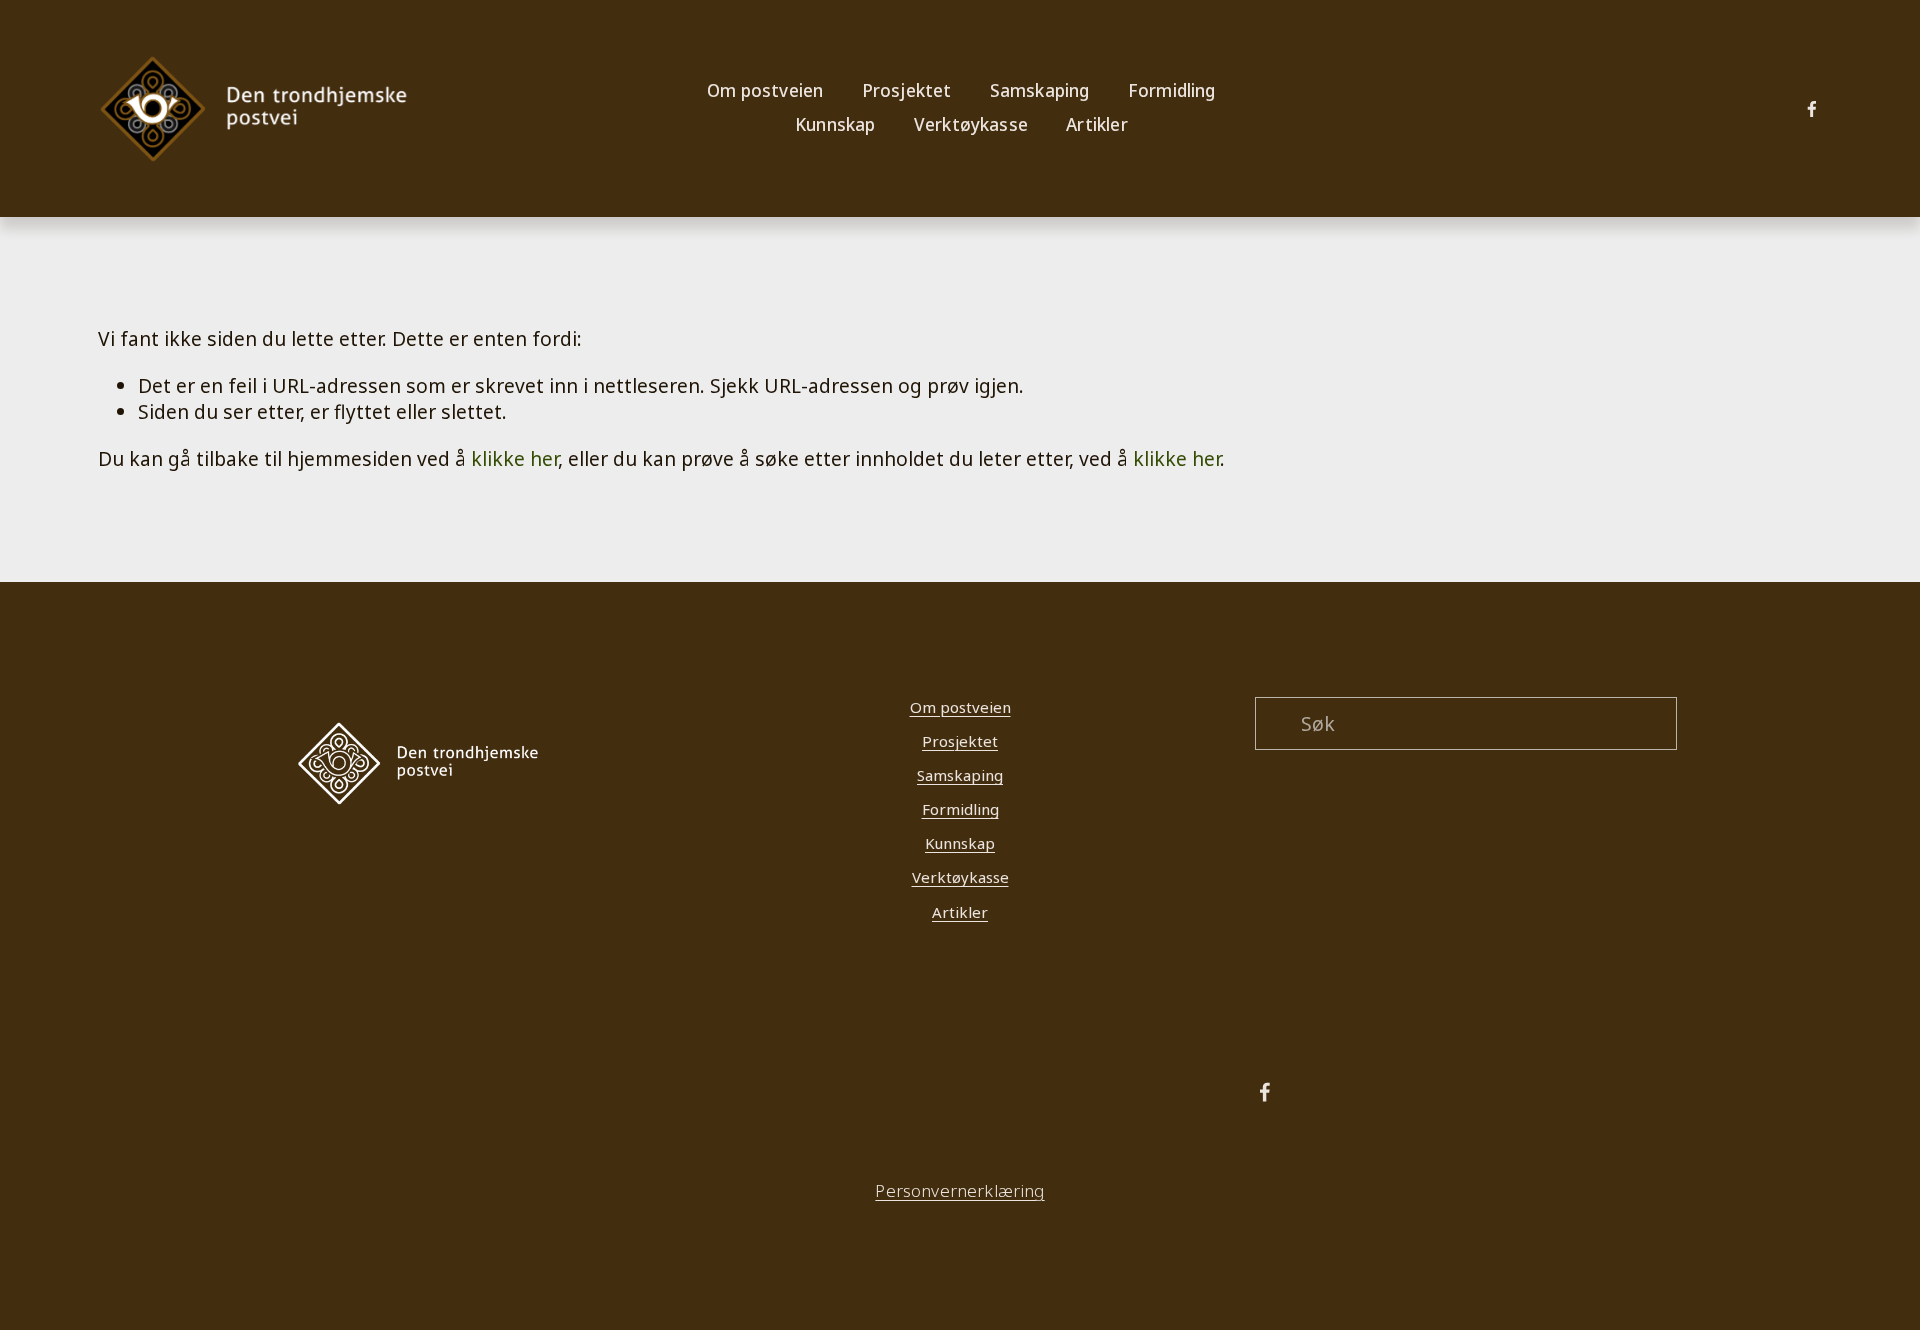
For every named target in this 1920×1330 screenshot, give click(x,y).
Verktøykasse (971, 124)
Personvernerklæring (959, 1191)
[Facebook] (1812, 109)
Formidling (960, 809)
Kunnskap (960, 843)
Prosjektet (960, 741)
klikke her (514, 458)
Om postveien (960, 707)
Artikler (1096, 124)
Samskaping (960, 775)
